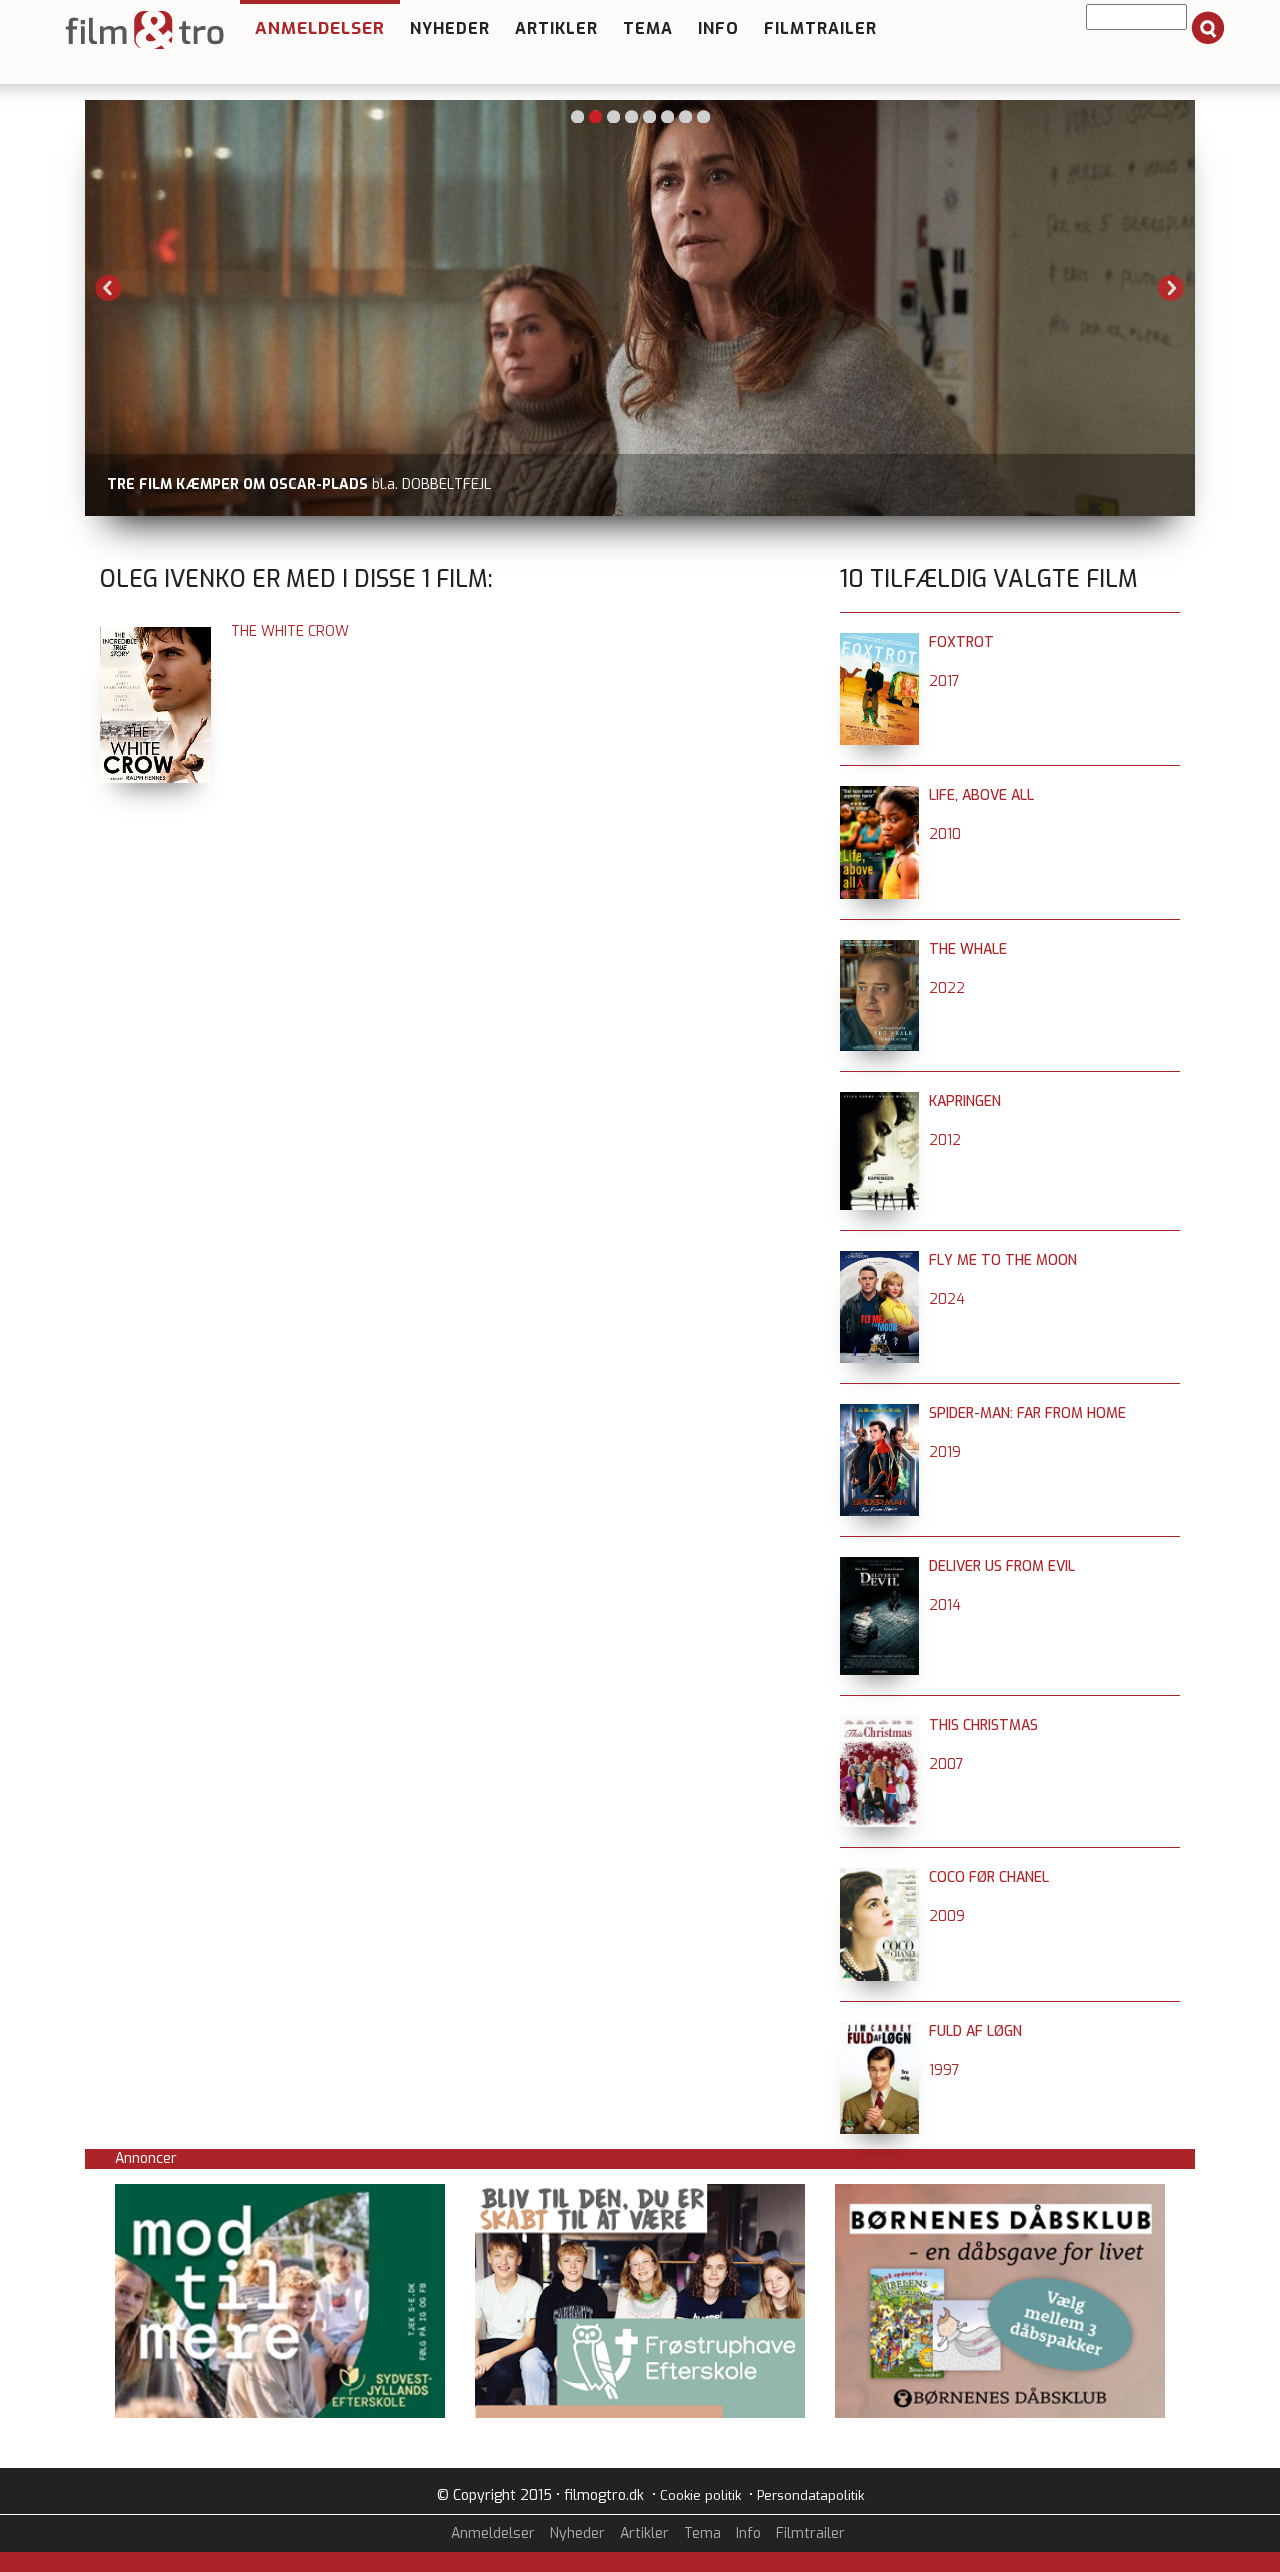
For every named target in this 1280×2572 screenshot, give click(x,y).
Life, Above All (981, 795)
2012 (945, 1140)
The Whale (968, 949)
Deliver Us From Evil (1002, 1566)
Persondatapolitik (810, 2495)
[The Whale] (879, 949)
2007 (946, 1764)
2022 (947, 988)
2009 (947, 1916)
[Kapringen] (879, 1101)
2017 (944, 681)
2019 (945, 1452)
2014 (945, 1605)
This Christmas (983, 1725)
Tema (648, 28)
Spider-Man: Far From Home (1027, 1413)
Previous (109, 288)
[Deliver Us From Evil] (879, 1566)
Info (718, 28)
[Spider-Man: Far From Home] (879, 1413)
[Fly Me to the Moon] (879, 1260)
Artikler (556, 28)
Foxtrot (961, 642)
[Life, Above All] (879, 795)
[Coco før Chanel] (879, 1877)
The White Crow (290, 631)
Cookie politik (700, 2495)
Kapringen (965, 1101)
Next (1171, 288)
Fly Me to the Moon (1003, 1260)
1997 (944, 2070)
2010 (945, 834)
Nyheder (450, 28)
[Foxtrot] (879, 642)
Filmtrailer (820, 28)
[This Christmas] (879, 1725)
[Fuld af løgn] (879, 2031)
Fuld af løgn (975, 2031)
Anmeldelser (320, 28)
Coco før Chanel (989, 1877)
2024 (947, 1299)
